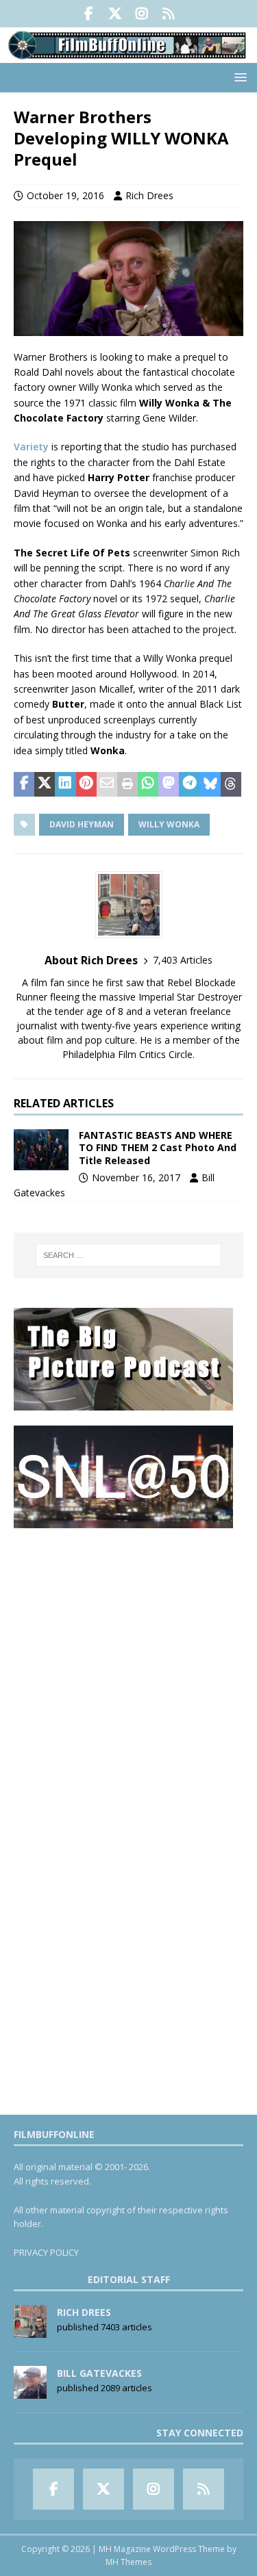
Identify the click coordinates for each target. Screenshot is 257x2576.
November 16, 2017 (136, 1177)
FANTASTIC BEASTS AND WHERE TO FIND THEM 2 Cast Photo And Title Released (158, 1147)
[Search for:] (129, 1255)
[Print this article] (127, 784)
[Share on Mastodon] (169, 784)
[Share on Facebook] (24, 784)
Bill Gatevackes (99, 2373)
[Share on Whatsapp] (148, 784)
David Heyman (82, 824)
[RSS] (169, 14)
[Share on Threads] (231, 784)
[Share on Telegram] (189, 784)
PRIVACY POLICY (46, 2252)
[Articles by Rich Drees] (30, 2330)
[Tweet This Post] (45, 784)
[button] (238, 77)
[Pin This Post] (86, 784)
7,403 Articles (183, 960)
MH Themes (128, 2562)
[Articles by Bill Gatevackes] (30, 2391)
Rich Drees (149, 195)
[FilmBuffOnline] (128, 55)
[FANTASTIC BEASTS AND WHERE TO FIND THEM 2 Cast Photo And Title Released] (41, 1150)
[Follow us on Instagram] (142, 14)
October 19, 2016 (65, 195)
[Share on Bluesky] (210, 784)
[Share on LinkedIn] (65, 784)
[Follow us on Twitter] (115, 14)
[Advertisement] (128, 1672)
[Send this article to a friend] (107, 784)
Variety (31, 447)
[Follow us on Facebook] (89, 14)
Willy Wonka (169, 824)
